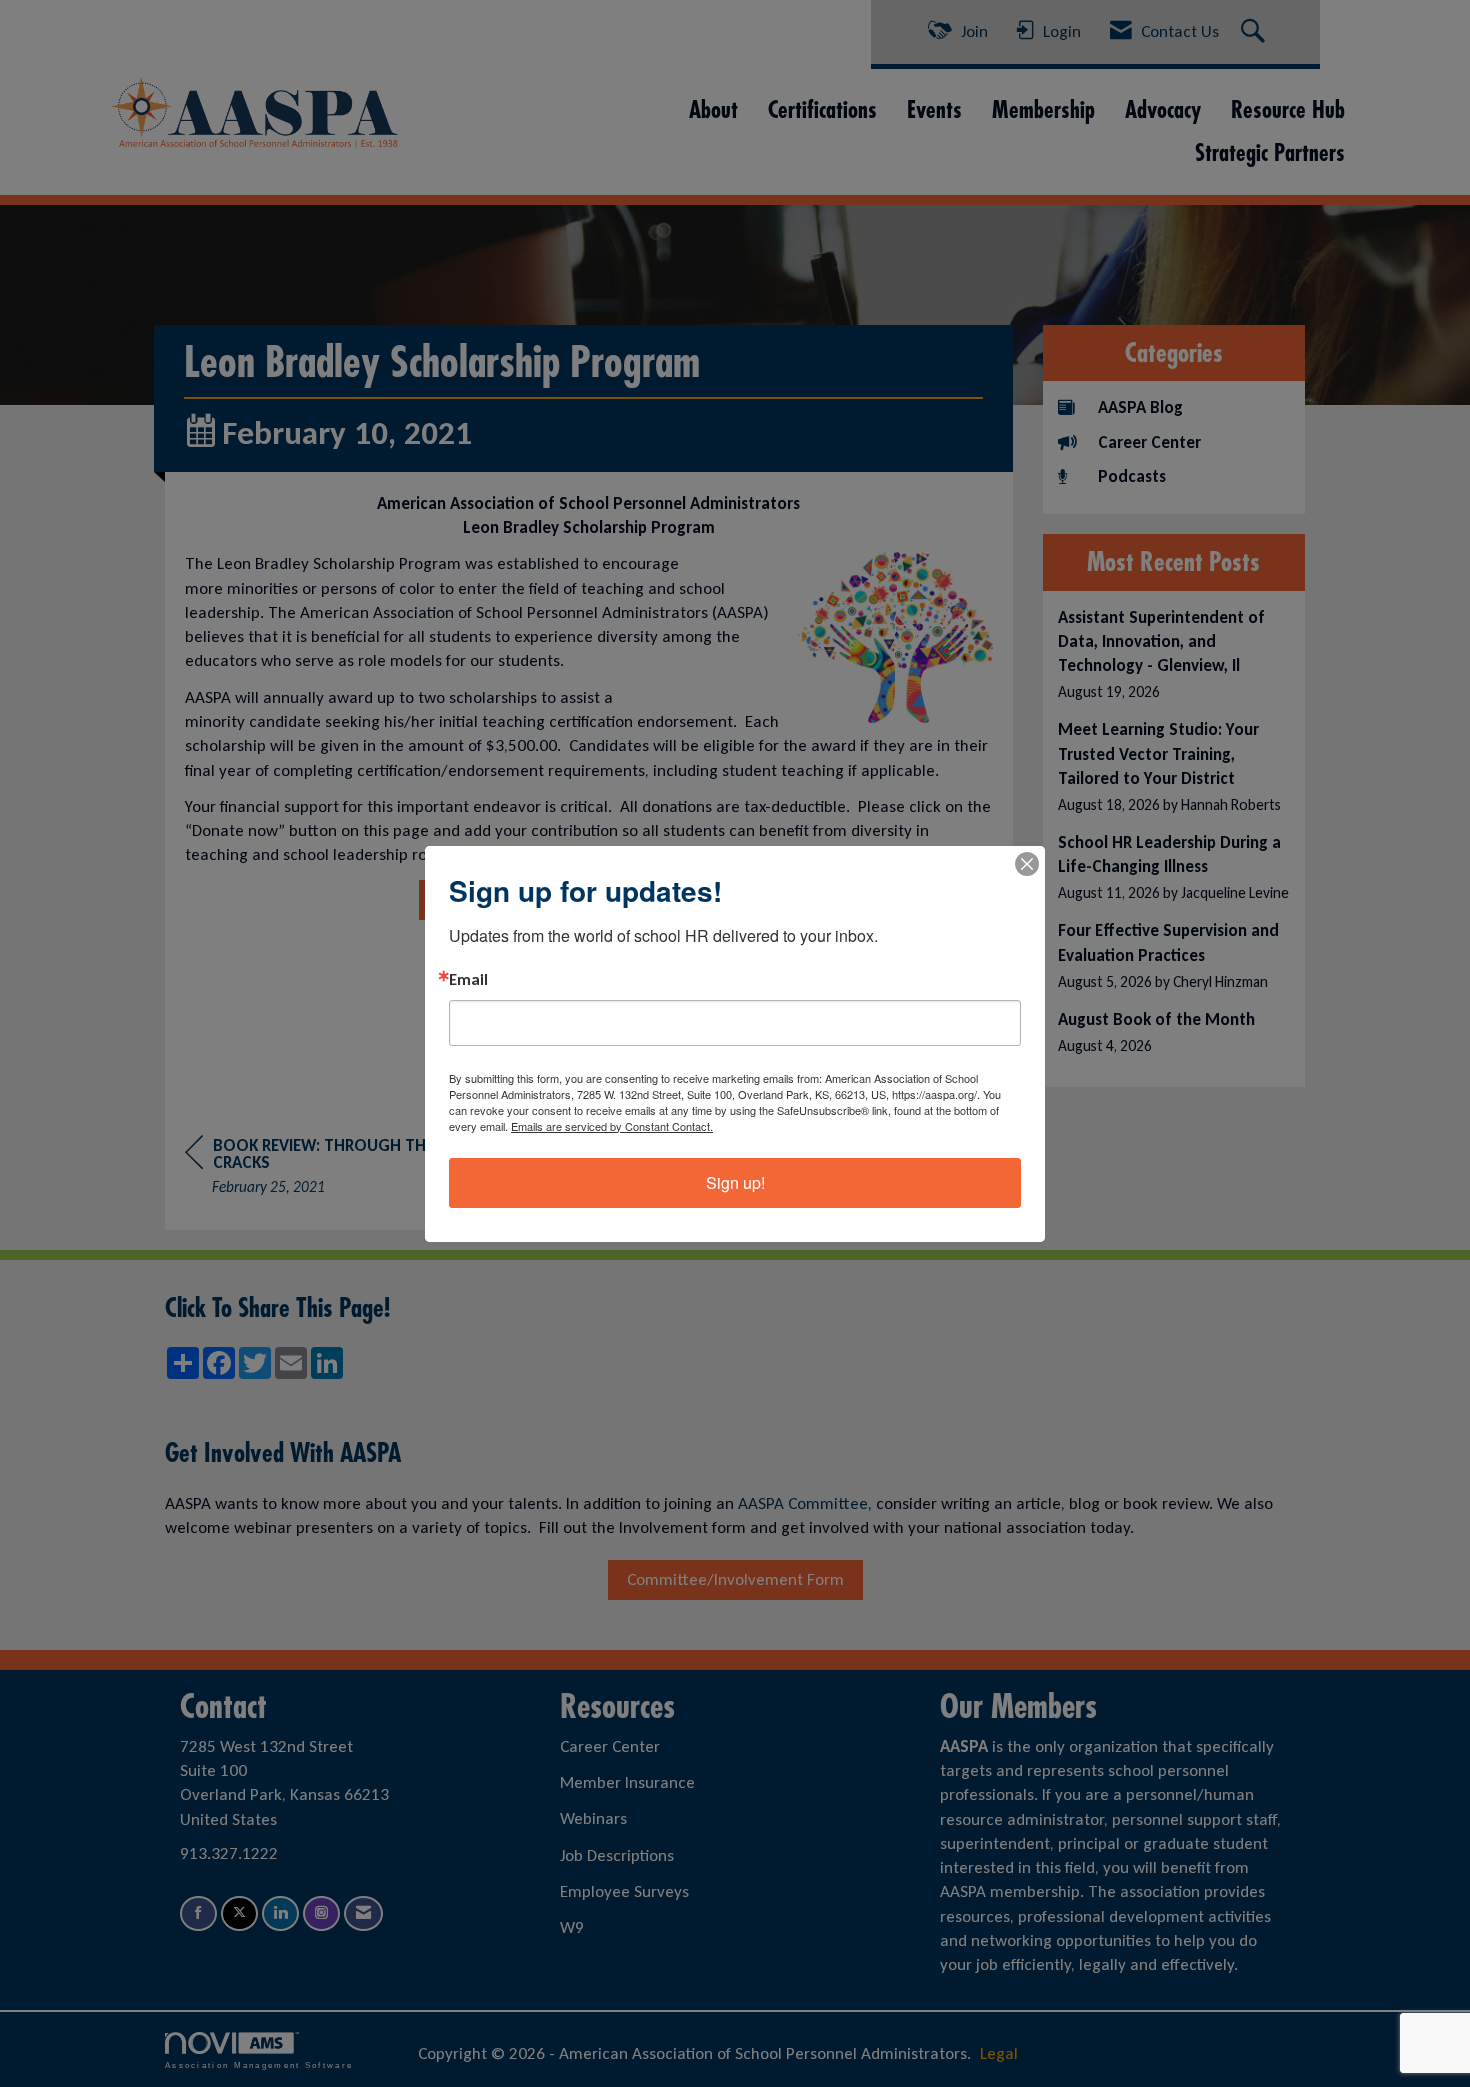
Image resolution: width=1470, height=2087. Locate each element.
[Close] (1027, 864)
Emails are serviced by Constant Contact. (612, 1126)
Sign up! (735, 1182)
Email (468, 980)
